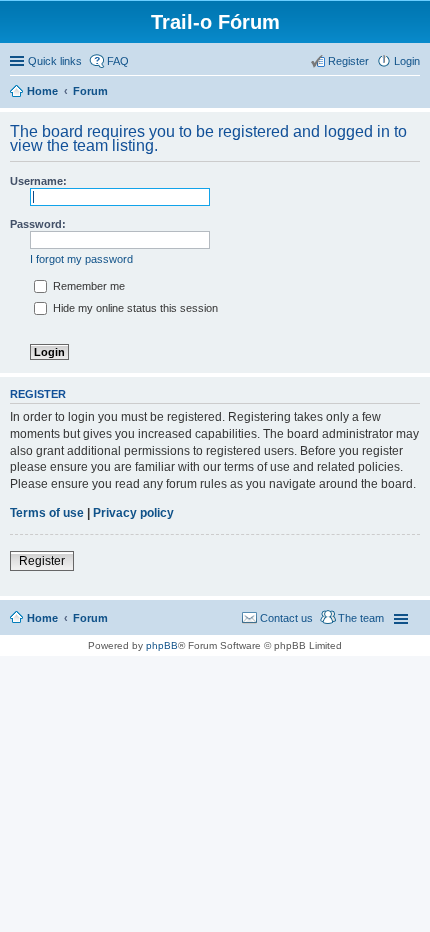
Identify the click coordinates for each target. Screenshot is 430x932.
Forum (90, 618)
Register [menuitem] (348, 61)
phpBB (162, 645)
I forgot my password (81, 259)
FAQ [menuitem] (118, 61)
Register (42, 561)
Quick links (55, 61)
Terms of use (47, 513)
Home (42, 618)
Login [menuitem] (407, 61)
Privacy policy (133, 513)
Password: (38, 224)
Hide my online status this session (134, 308)
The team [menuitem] (361, 618)
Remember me (87, 286)
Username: (38, 181)
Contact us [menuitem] (286, 618)
